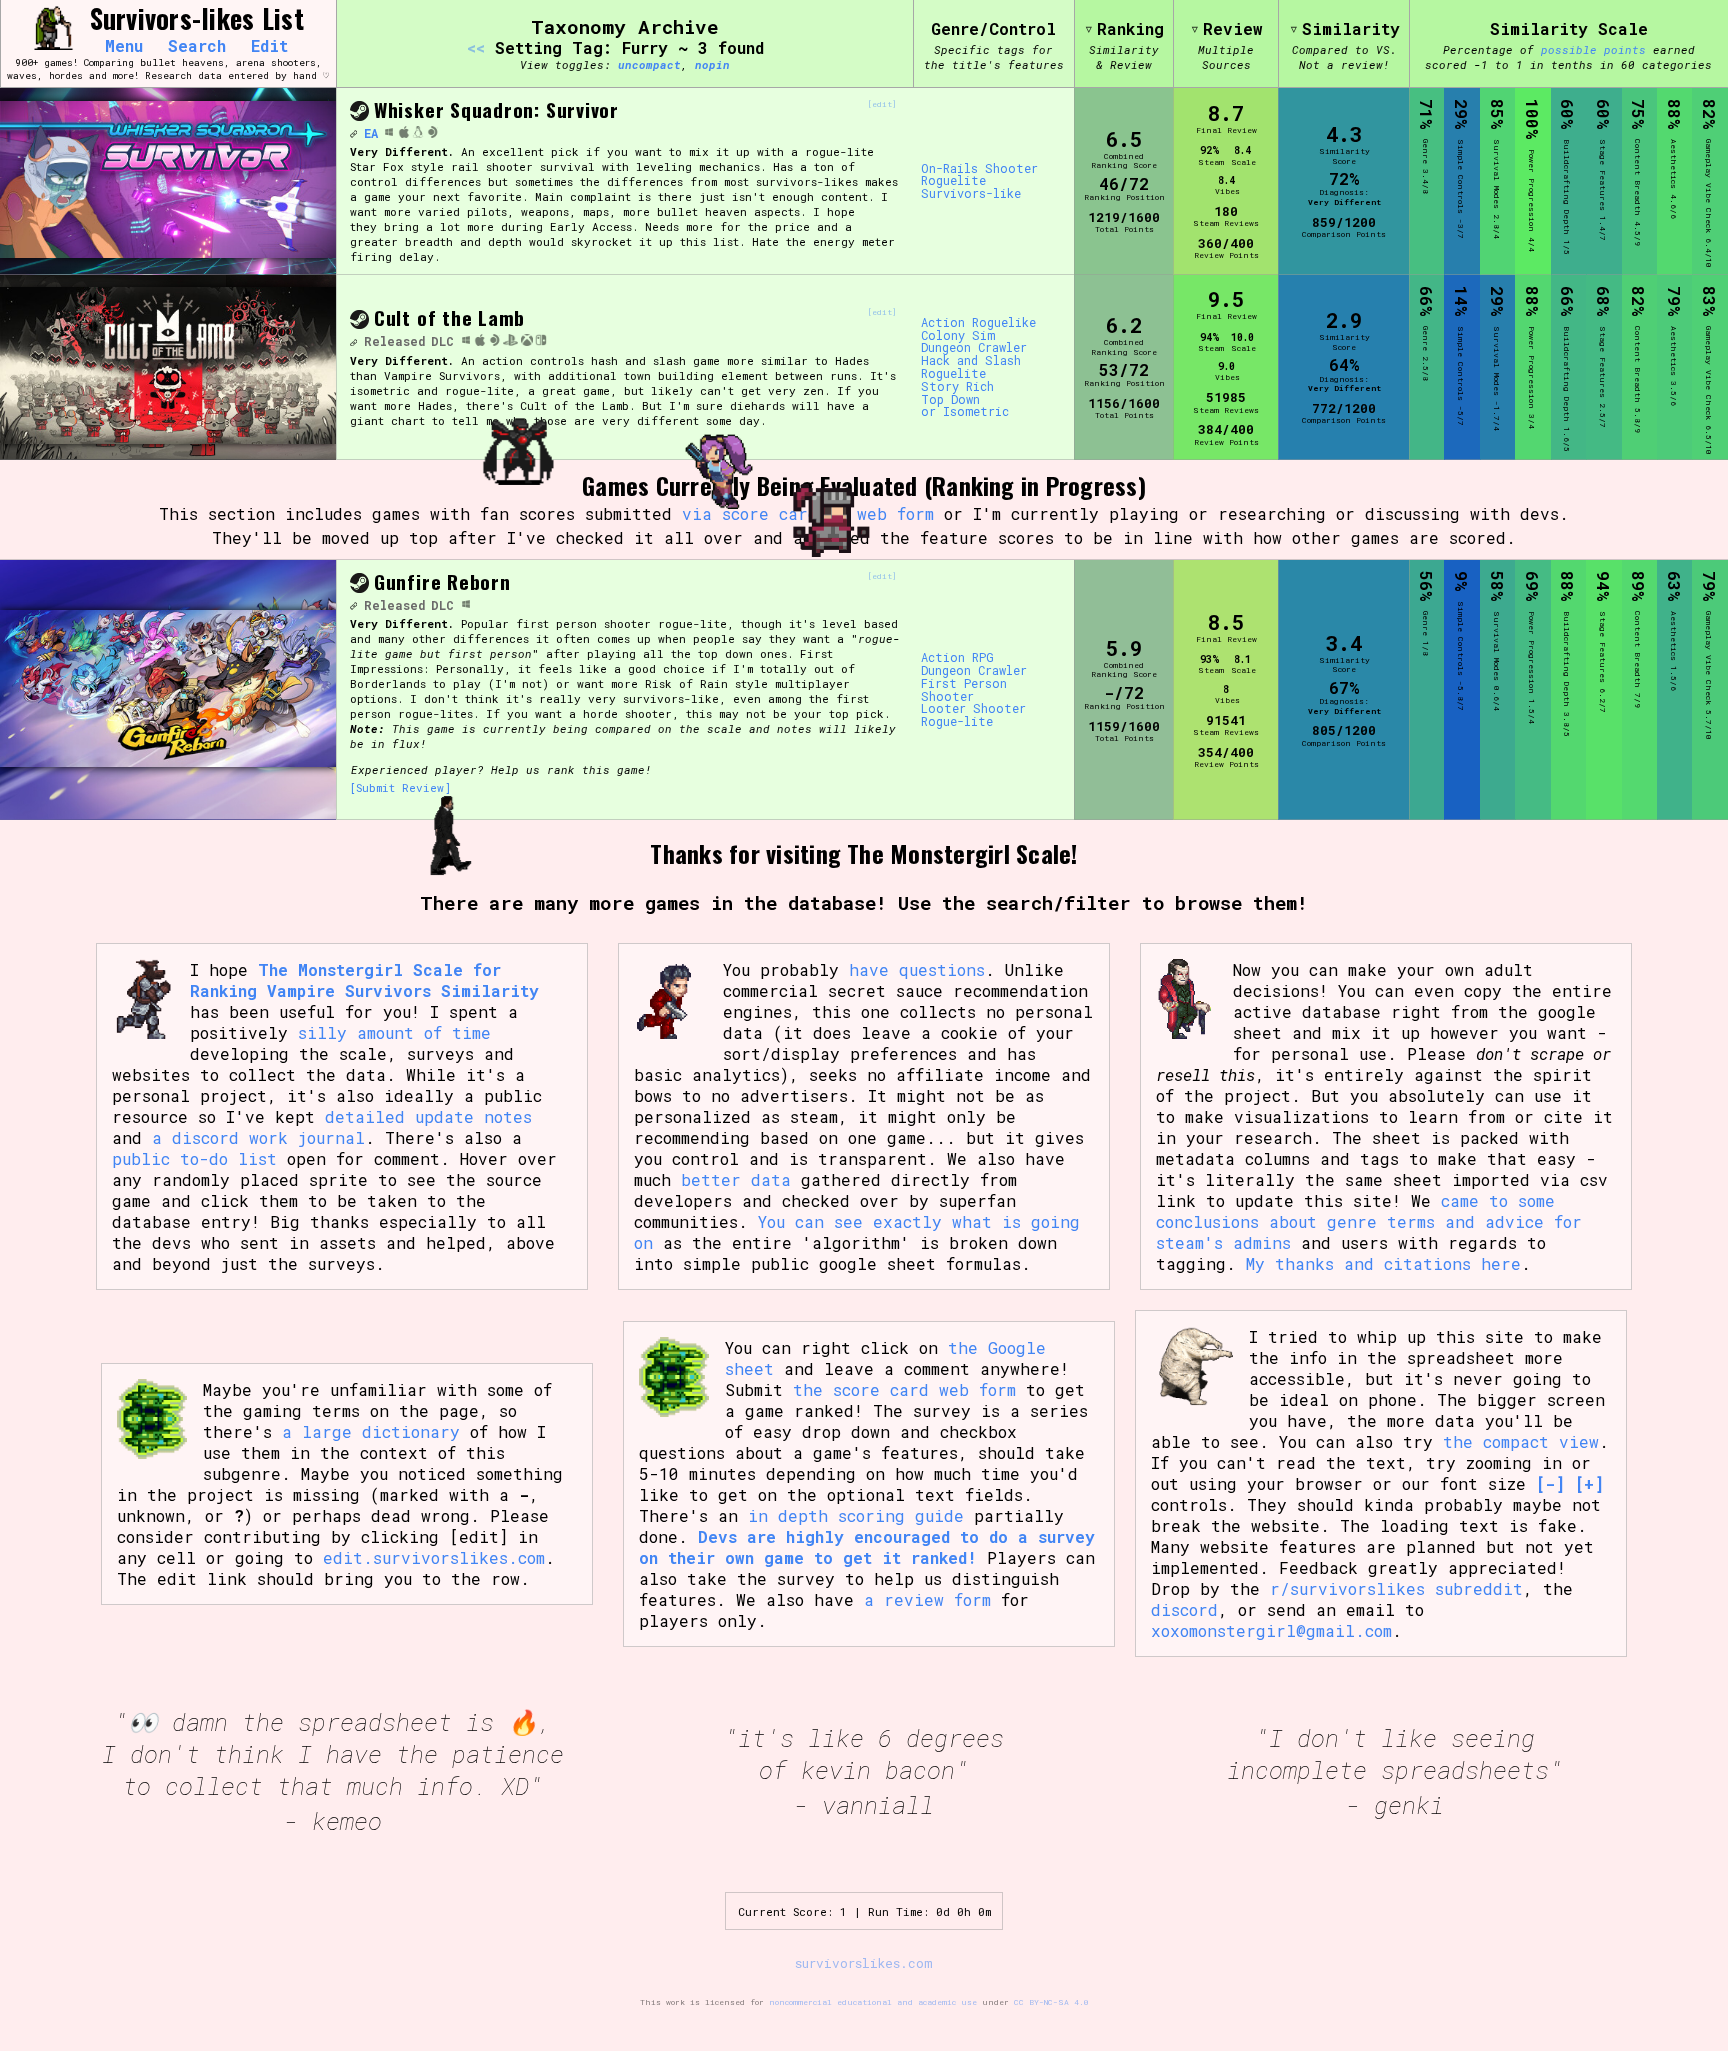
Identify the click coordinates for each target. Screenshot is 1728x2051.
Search (197, 46)
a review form (927, 1599)
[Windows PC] (389, 133)
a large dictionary (371, 1431)
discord (1184, 1609)
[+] (1589, 1483)
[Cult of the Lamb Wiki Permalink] (352, 341)
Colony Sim (958, 335)
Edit (269, 46)
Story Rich (957, 386)
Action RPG (957, 657)
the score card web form (904, 1389)
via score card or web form (808, 513)
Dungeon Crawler (974, 347)
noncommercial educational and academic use (873, 2002)
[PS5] (510, 341)
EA (371, 133)
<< (476, 47)
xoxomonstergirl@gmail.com (1271, 1630)
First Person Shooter (964, 690)
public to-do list (194, 1158)
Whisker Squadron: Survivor (496, 109)
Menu (124, 46)
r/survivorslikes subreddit (1396, 1588)
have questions (917, 969)
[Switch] (541, 341)
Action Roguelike (978, 322)
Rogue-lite (957, 721)
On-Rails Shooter (979, 168)
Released (395, 341)
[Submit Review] (400, 787)
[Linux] (418, 133)
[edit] (882, 104)
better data (736, 1179)
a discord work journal (258, 1137)
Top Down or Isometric (965, 406)
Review (1233, 28)
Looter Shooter (973, 708)
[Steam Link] (359, 112)
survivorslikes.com (864, 1963)
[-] (1550, 1483)
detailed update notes (428, 1116)
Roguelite (953, 180)
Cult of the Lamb (449, 317)
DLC (442, 341)
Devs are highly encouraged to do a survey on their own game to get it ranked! (867, 1547)
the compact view (1521, 1441)
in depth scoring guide (856, 1515)
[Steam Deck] (433, 133)
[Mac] (404, 133)
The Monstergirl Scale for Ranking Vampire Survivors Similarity (364, 980)
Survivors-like (971, 193)
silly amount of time (394, 1032)
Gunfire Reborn (442, 581)
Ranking (1130, 28)
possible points (1593, 49)
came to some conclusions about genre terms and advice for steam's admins (1369, 1221)
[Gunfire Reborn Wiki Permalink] (352, 605)
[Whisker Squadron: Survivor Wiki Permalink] (352, 133)
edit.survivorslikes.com (434, 1557)
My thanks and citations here (1383, 1263)
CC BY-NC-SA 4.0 (1051, 2002)
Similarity (1351, 28)
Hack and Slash (971, 360)
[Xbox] (527, 341)
